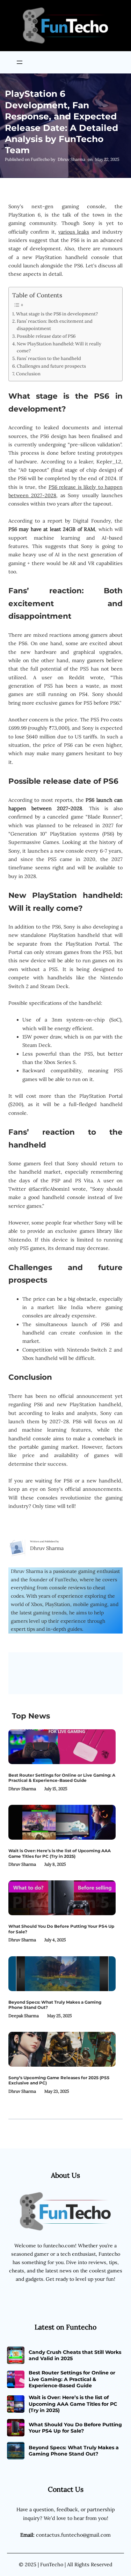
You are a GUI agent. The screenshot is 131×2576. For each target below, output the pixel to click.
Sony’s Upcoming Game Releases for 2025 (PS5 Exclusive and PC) (59, 2080)
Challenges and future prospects (51, 366)
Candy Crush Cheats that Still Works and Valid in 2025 (75, 2355)
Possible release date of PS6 (46, 336)
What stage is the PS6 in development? (57, 314)
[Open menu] (20, 62)
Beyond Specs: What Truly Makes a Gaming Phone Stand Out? (55, 2005)
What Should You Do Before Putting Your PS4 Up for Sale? (61, 1929)
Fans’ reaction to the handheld (49, 358)
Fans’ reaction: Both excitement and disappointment (55, 325)
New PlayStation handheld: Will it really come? (59, 347)
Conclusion (28, 374)
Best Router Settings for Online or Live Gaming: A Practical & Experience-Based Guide (62, 1778)
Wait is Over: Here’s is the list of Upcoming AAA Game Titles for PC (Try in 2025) (60, 1853)
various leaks (74, 232)
